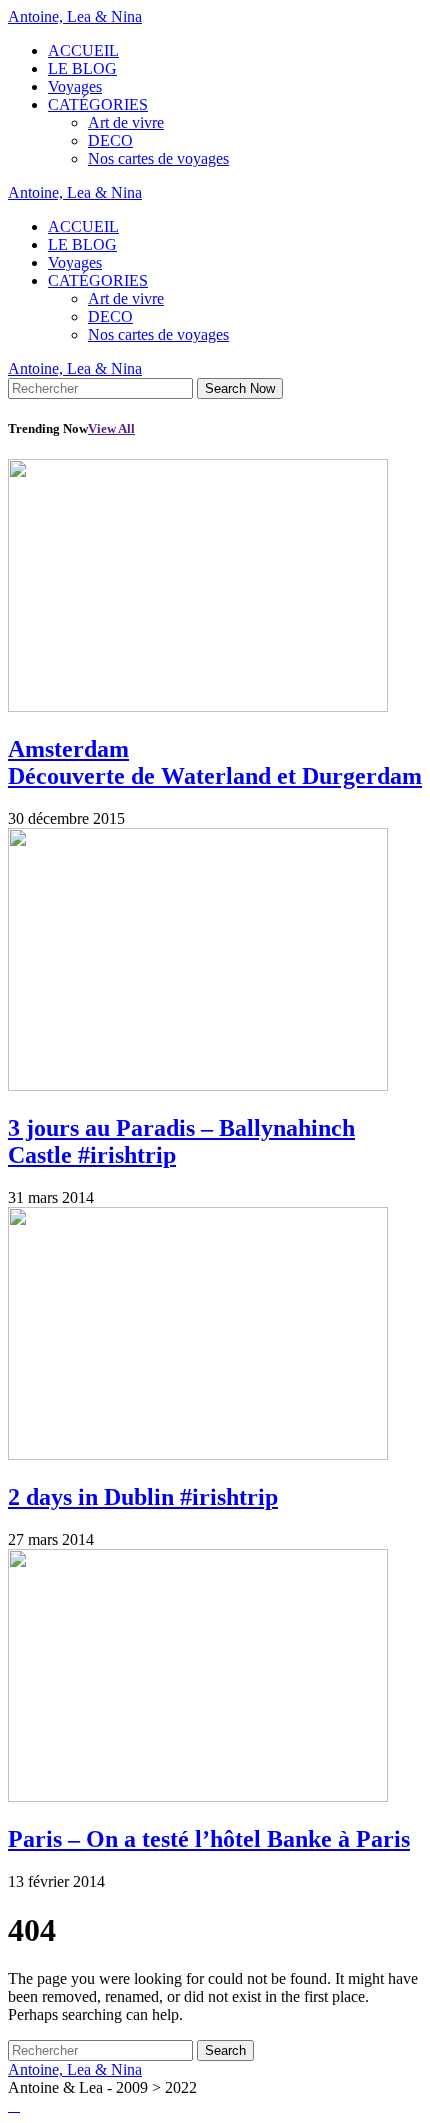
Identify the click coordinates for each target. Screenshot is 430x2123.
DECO (110, 140)
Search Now (240, 388)
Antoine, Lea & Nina (75, 16)
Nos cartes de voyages (158, 158)
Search (225, 2050)
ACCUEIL (83, 50)
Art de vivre (126, 122)
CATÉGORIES (98, 104)
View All (111, 428)
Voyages (75, 86)
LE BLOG (82, 68)
